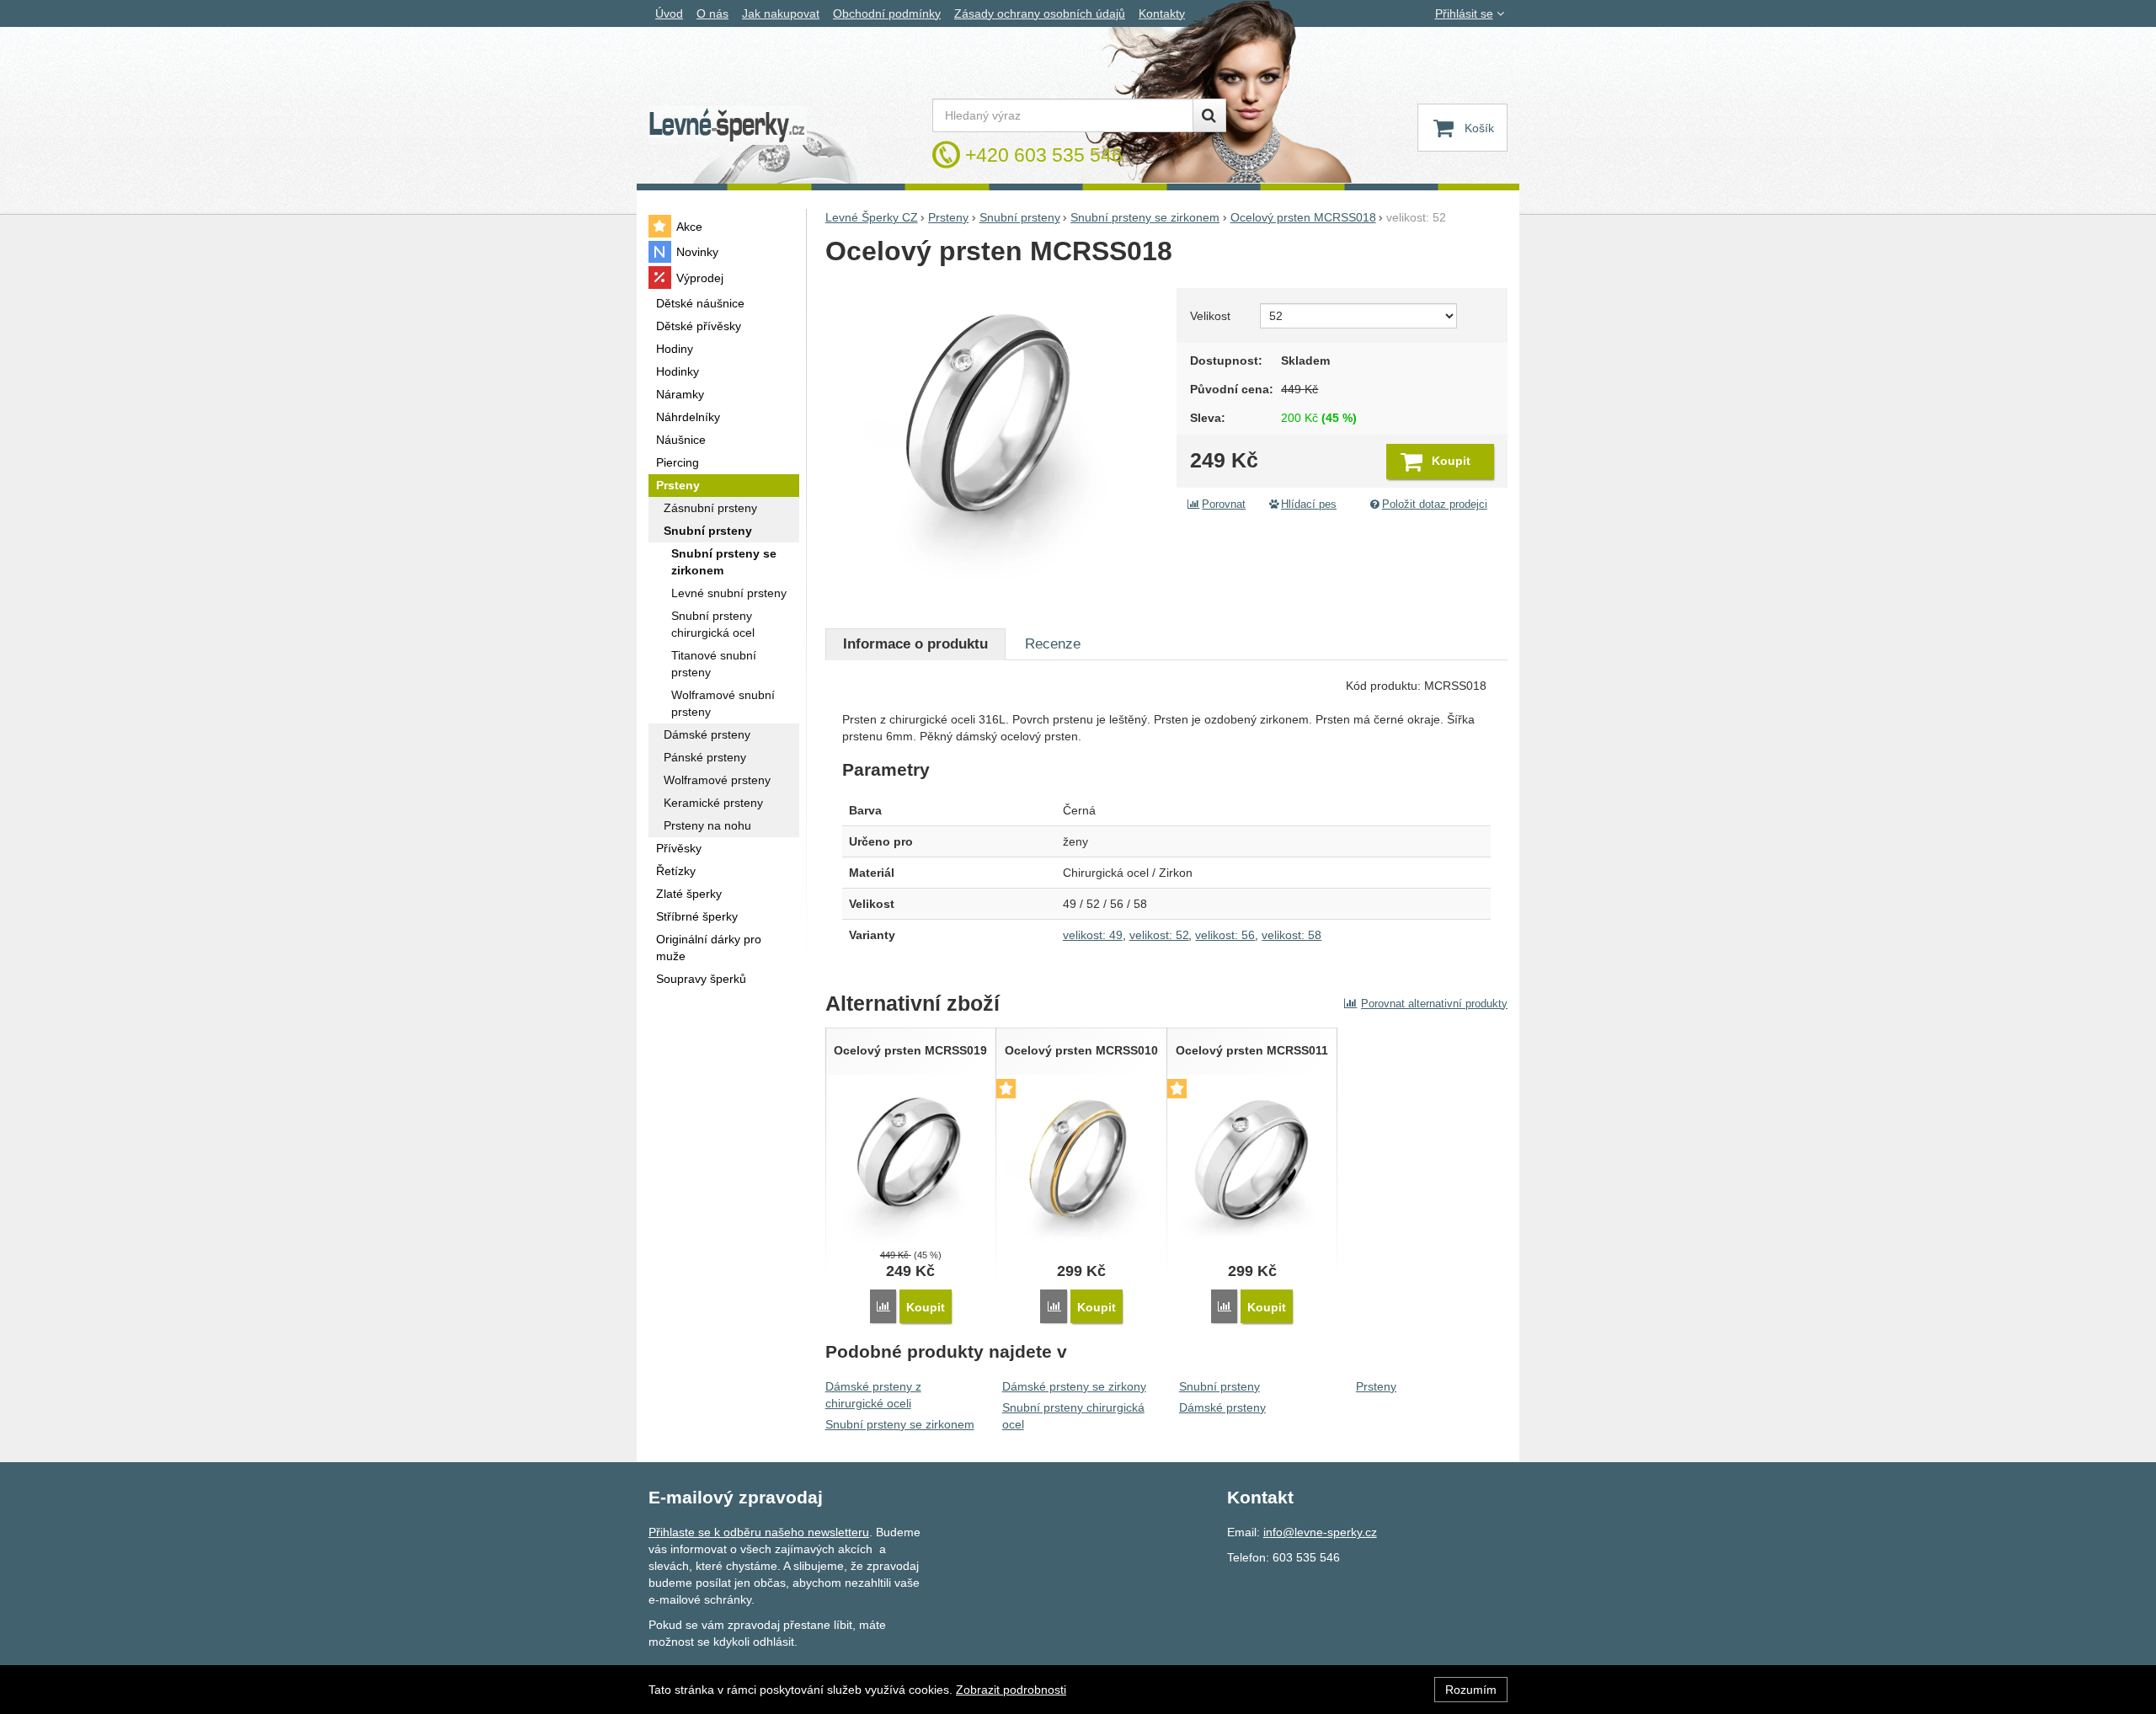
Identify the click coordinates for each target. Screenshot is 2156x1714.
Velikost (1210, 316)
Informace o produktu (915, 644)
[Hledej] (1209, 115)
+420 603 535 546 (1044, 155)
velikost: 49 (1093, 935)
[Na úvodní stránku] (728, 126)
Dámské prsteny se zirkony (1074, 1386)
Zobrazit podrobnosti (1011, 1690)
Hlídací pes (1309, 505)
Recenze (1053, 644)
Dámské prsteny (1222, 1407)
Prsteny (1376, 1386)
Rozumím (1471, 1690)
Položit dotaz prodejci (1435, 505)
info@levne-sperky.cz (1320, 1532)
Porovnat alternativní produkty (1434, 1004)
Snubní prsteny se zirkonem (900, 1424)
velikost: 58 (1291, 935)
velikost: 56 (1225, 935)
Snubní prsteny (1219, 1386)
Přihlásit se (1464, 13)
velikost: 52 (1159, 935)
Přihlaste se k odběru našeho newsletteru (759, 1532)
